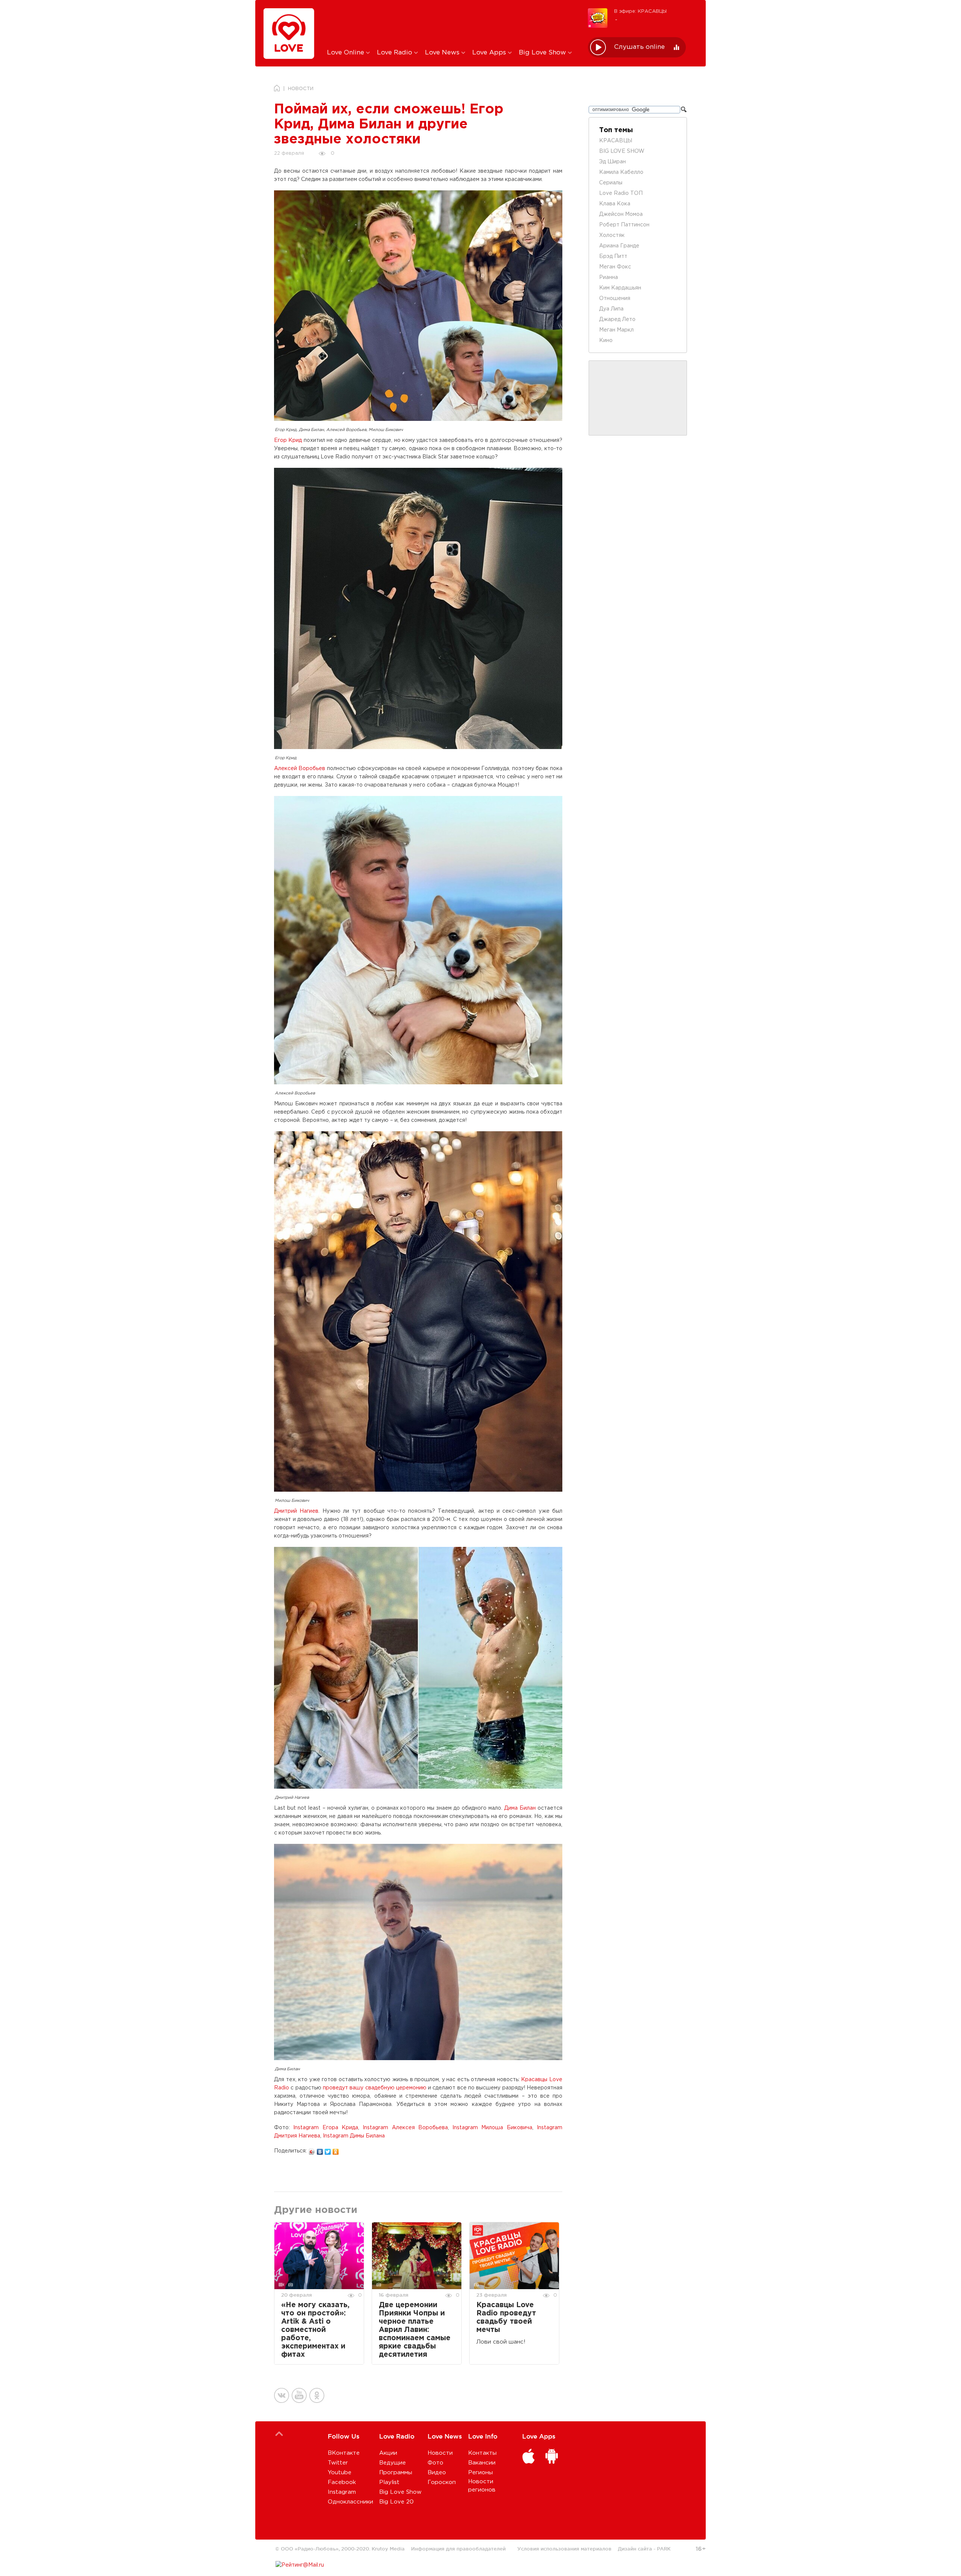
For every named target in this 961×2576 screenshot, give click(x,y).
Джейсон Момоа (621, 214)
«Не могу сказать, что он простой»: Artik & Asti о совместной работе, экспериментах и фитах (315, 2330)
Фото (435, 2463)
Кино (606, 341)
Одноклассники (350, 2502)
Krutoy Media (388, 2549)
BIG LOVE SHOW (622, 151)
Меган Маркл (616, 330)
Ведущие (392, 2463)
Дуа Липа (611, 309)
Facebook (342, 2482)
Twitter (338, 2463)
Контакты (482, 2453)
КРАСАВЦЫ (616, 141)
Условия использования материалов (564, 2549)
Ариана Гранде (619, 246)
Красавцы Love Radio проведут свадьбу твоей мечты (506, 2317)
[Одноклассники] (336, 2150)
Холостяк (612, 235)
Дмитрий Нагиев (296, 1511)
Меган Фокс (615, 267)
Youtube (340, 2473)
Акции (388, 2453)
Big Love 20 (396, 2502)
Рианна (609, 277)
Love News (443, 53)
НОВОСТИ (301, 89)
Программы (396, 2473)
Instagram (342, 2492)
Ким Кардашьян (620, 288)
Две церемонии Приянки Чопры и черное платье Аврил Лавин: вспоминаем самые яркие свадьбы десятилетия (415, 2330)
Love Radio (395, 53)
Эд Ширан (612, 162)
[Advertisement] (452, 24)
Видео (437, 2473)
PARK (664, 2549)
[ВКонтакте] (320, 2150)
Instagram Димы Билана (354, 2136)
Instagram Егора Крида (326, 2128)
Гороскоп (442, 2482)
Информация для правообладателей (458, 2549)
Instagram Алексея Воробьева (405, 2128)
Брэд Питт (613, 256)
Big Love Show (543, 53)
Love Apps (490, 53)
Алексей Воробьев (300, 769)
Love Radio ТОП (621, 193)
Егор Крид (288, 440)
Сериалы (611, 183)
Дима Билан (520, 1808)
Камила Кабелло (621, 172)
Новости (440, 2453)
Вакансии (482, 2463)
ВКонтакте (344, 2453)
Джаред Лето (617, 320)
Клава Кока (615, 204)
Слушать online (639, 47)
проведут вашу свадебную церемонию (375, 2088)
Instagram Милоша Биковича (492, 2128)
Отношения (615, 298)
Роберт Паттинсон (624, 225)
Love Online (346, 53)
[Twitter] (328, 2150)
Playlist (389, 2482)
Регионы (480, 2473)
